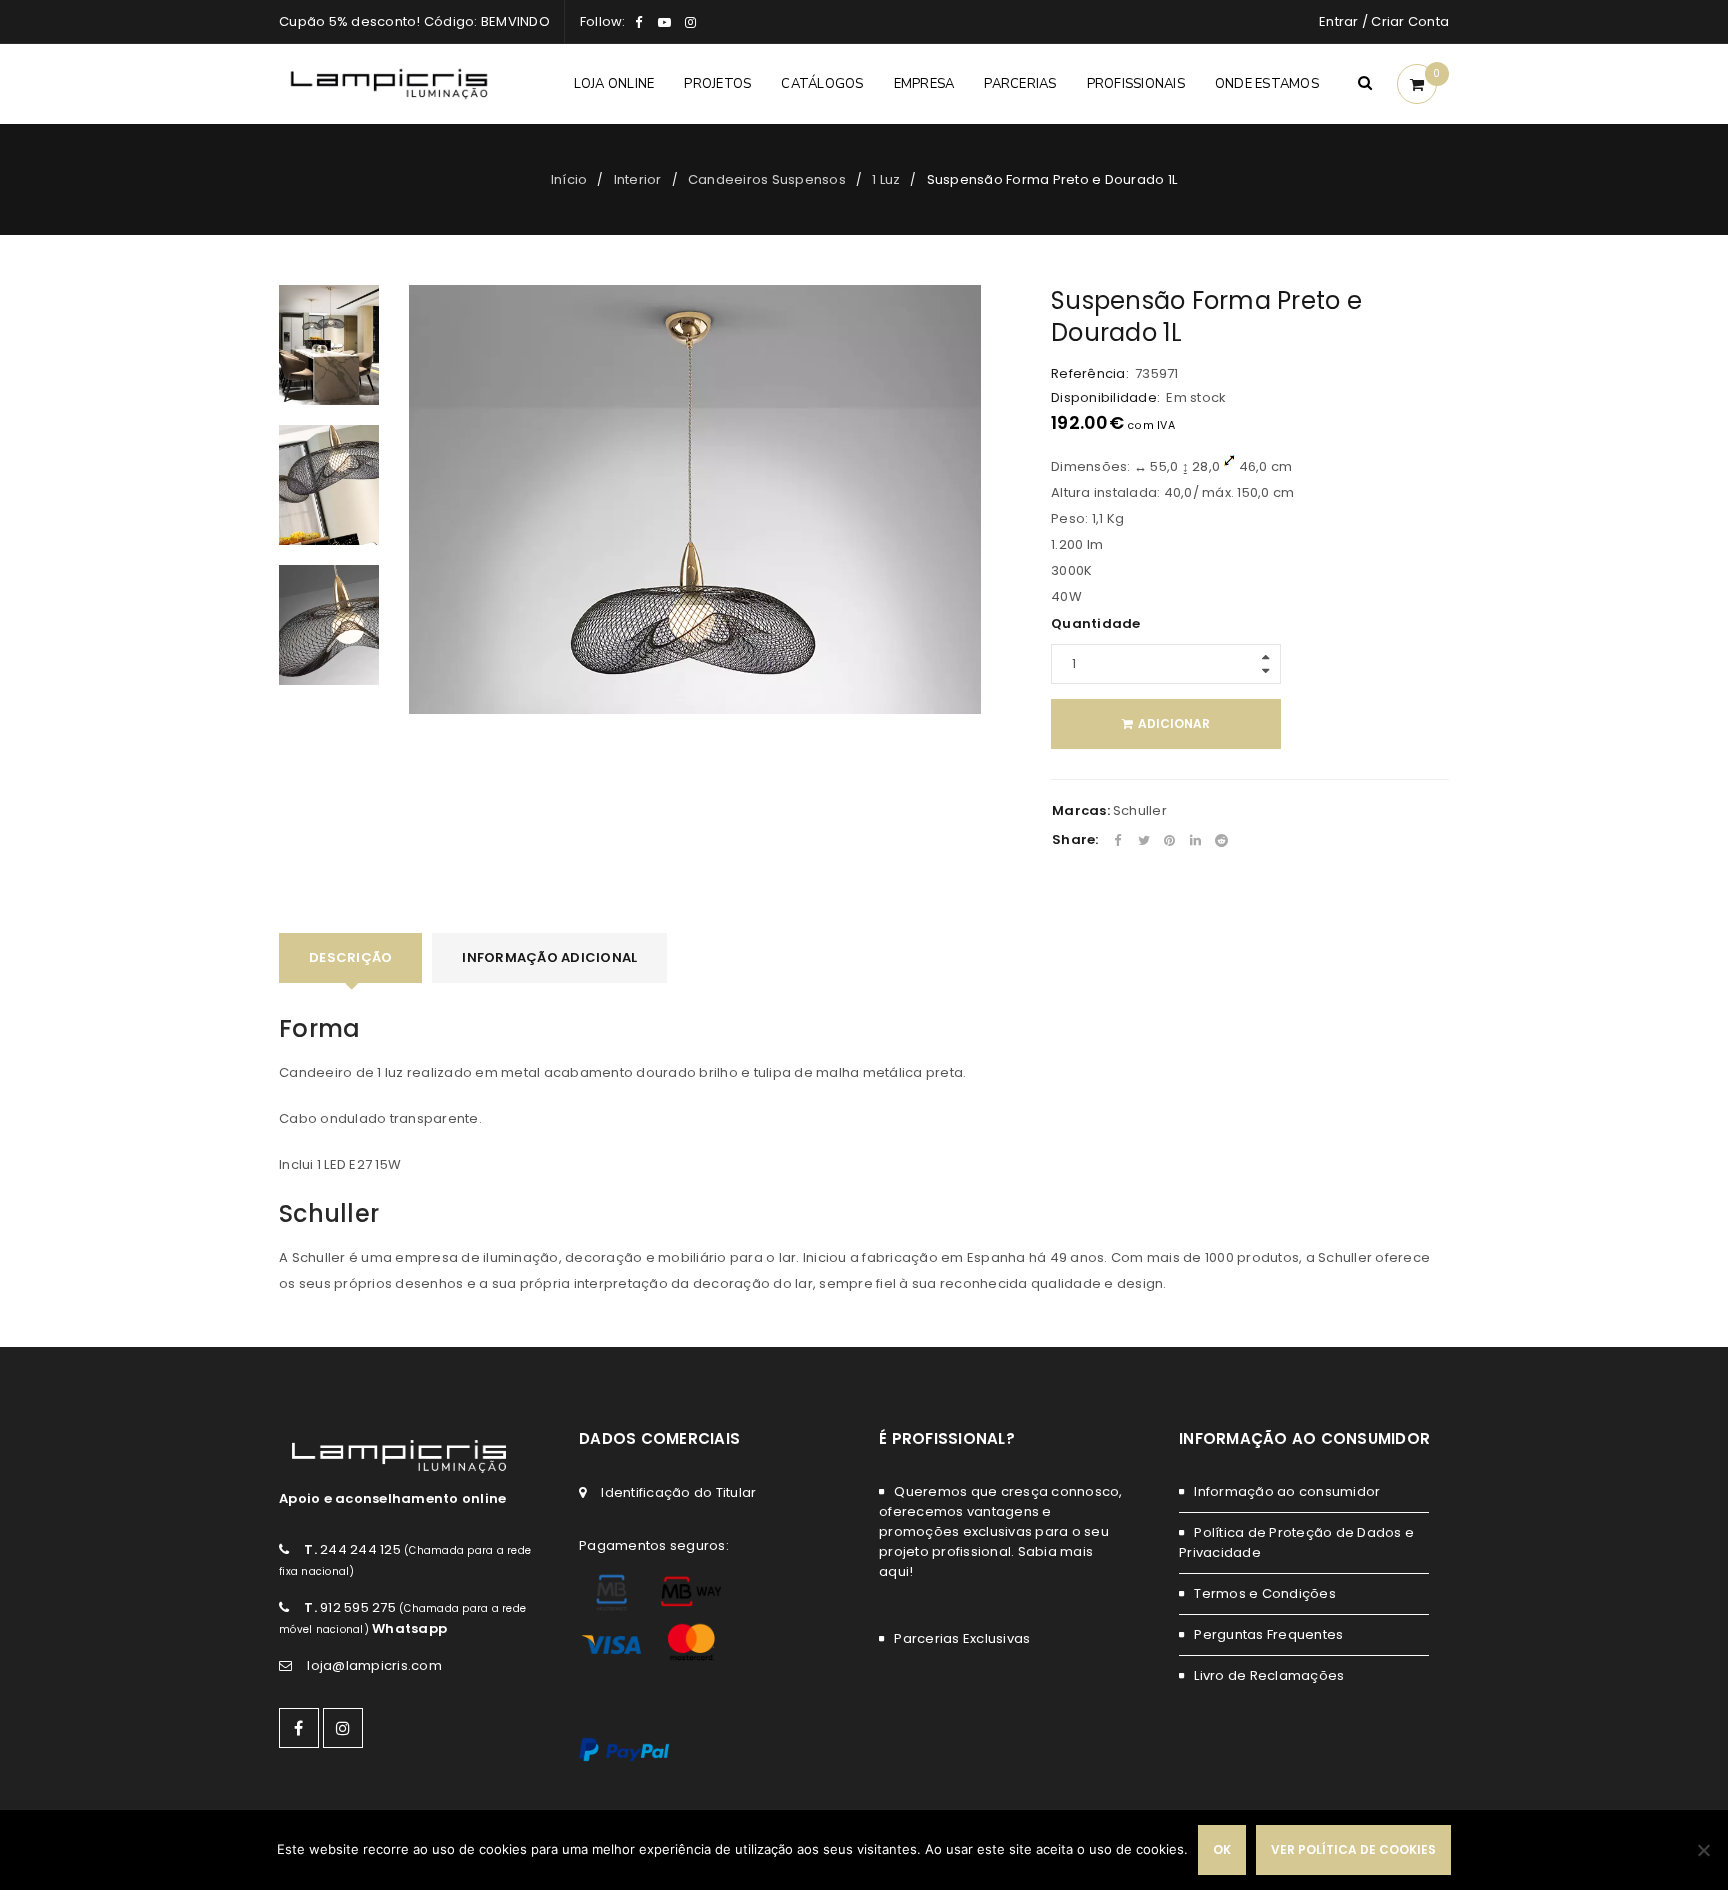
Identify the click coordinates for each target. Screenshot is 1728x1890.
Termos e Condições (1265, 1593)
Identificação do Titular (678, 1492)
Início (569, 179)
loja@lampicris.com (374, 1665)
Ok (1222, 1849)
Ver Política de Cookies (1353, 1849)
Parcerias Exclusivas (962, 1638)
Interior (638, 179)
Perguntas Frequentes (1268, 1634)
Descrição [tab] (350, 957)
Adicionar (1174, 723)
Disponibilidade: (1105, 398)
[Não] (1703, 1850)
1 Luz (886, 179)
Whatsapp (409, 1628)
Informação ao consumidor (1287, 1491)
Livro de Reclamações (1269, 1675)
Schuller (1140, 810)
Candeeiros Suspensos (767, 179)
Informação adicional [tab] (549, 957)
